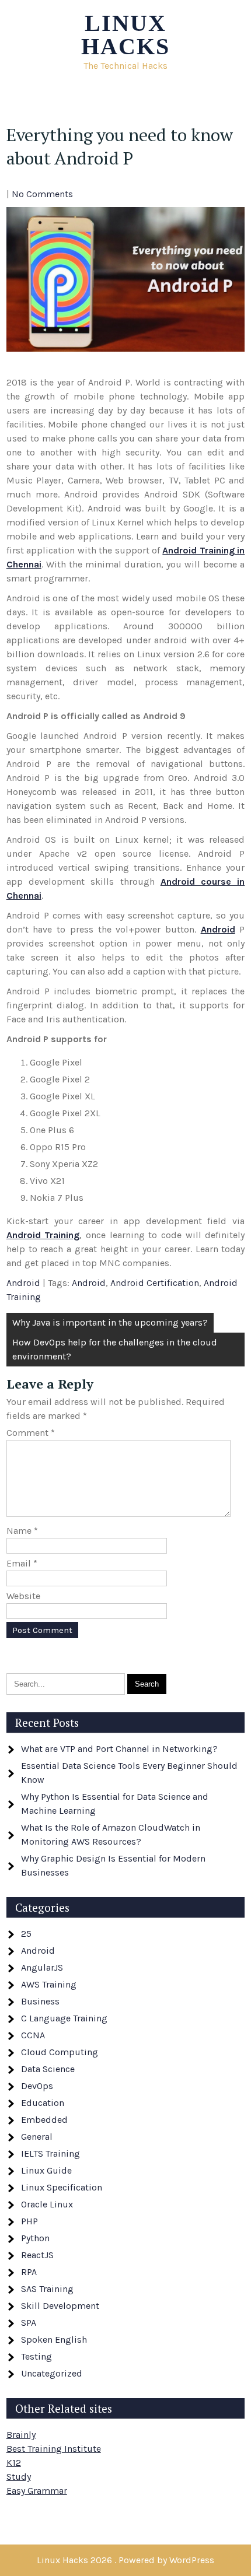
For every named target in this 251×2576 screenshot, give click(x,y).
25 (26, 1934)
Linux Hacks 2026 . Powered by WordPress (125, 2560)
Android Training (43, 1235)
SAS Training (47, 2289)
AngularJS (42, 1967)
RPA (29, 2272)
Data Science (48, 2069)
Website (23, 1596)
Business (40, 2001)
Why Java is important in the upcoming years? (110, 1322)
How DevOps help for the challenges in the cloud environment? (115, 1349)
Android (218, 929)
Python (35, 2238)
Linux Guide (46, 2170)
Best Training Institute (54, 2449)
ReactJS (37, 2255)
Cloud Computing (60, 2052)
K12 (14, 2463)
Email (22, 1563)
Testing (36, 2356)
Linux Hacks (125, 35)
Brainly (21, 2435)
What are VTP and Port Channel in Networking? (119, 1749)
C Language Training (64, 2018)
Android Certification (155, 1283)
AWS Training (49, 1984)
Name (22, 1531)
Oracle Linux (47, 2204)
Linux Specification (62, 2187)
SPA (29, 2323)
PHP (29, 2221)
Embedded (44, 2120)
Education (43, 2103)
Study (19, 2477)
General (37, 2137)
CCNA (33, 2035)
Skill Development (60, 2306)
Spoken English (54, 2340)
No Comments (42, 194)
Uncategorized (52, 2373)
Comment (31, 1433)
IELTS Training (50, 2153)
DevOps (37, 2086)
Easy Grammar (37, 2491)
